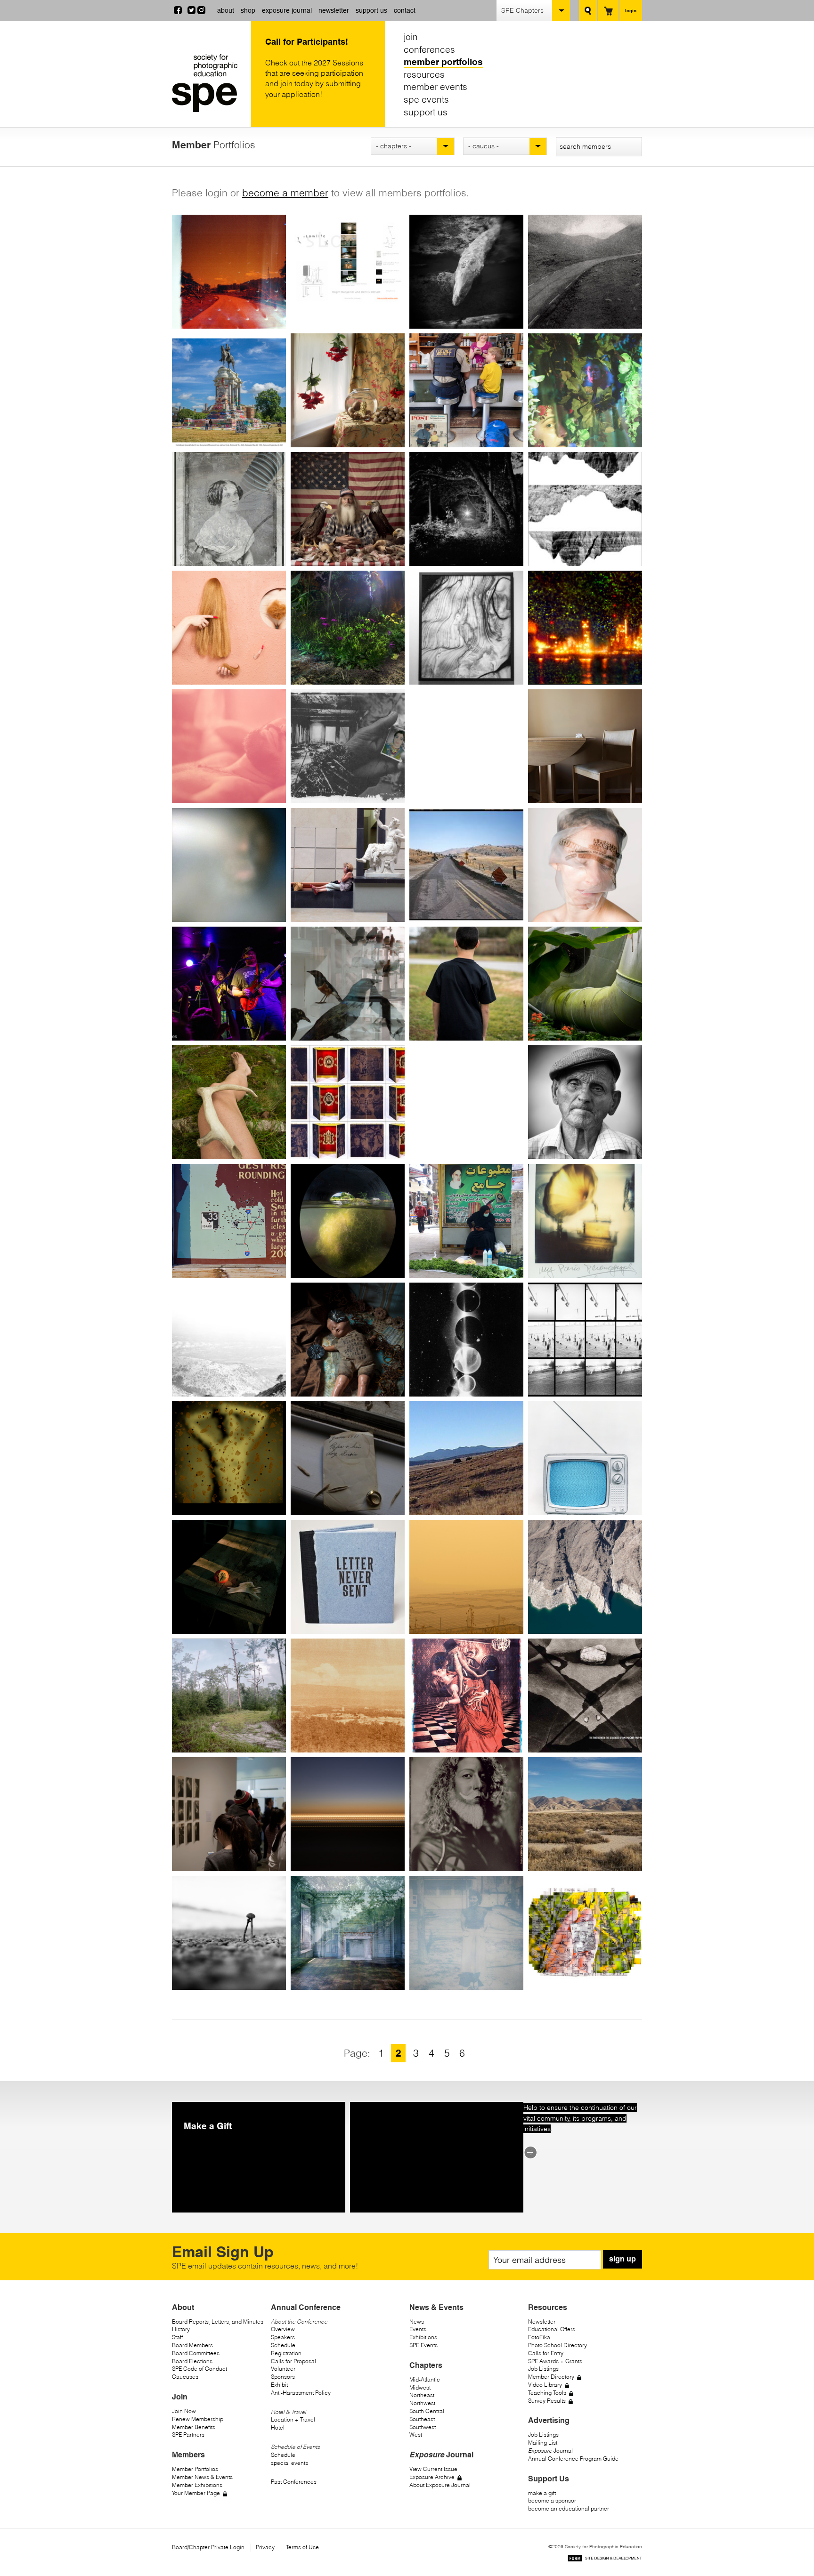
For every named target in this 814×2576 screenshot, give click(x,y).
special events (289, 2463)
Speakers (283, 2337)
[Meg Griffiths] (229, 1577)
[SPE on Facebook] (178, 11)
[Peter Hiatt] (348, 1814)
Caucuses (185, 2377)
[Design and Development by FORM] (605, 2560)
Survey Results (547, 2401)
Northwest (422, 2403)
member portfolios (443, 62)
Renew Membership (198, 2419)
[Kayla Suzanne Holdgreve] (466, 1933)
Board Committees (196, 2353)
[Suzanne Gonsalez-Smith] (348, 1340)
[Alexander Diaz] (348, 390)
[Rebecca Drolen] (229, 628)
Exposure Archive (432, 2477)
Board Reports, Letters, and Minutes (218, 2322)
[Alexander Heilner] (585, 1577)
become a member (285, 193)
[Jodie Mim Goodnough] (466, 1340)
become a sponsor (552, 2500)
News (417, 2322)
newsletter (334, 10)
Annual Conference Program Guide (573, 2459)
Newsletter (542, 2322)
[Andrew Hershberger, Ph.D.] (585, 1696)
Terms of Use (302, 2547)
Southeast (422, 2419)
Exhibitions (423, 2337)
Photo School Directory (558, 2345)
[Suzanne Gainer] (229, 1102)
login (631, 10)
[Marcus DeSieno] (585, 272)
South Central (427, 2411)
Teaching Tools (547, 2393)
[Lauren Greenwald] (466, 1458)
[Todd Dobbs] (348, 509)
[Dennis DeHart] (348, 272)
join (411, 37)
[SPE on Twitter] (191, 11)
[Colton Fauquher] (466, 746)
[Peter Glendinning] (585, 1221)
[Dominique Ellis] (466, 628)
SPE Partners (188, 2435)
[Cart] (608, 11)
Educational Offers (552, 2329)
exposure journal (287, 10)
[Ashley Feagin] (585, 746)
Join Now (184, 2411)
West (416, 2435)
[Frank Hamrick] (348, 1577)
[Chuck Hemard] (229, 1696)
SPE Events (423, 2345)
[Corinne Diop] (229, 509)
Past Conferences (294, 2482)
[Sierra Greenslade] (348, 1458)
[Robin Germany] (348, 1221)
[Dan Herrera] (466, 1696)
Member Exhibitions (197, 2485)
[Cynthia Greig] (585, 1458)
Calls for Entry (546, 2353)
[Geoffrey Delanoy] (466, 272)
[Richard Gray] (229, 1458)
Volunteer (283, 2369)
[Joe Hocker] (229, 1933)
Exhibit (279, 2385)
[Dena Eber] (348, 628)
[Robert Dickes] (466, 390)
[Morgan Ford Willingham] (585, 865)
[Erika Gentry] (585, 1102)
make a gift (542, 2493)
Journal (550, 2451)
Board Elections (192, 2361)
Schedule (283, 2345)
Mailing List (543, 2443)
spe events (426, 99)
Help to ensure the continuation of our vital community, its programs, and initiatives (580, 2118)
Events (418, 2329)
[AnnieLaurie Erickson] (585, 628)
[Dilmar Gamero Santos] (348, 1102)
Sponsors (283, 2377)
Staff (177, 2337)
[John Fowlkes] (229, 984)
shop (248, 10)
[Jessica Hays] (466, 1577)
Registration (286, 2353)
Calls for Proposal (293, 2361)
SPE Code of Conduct (199, 2369)
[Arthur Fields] (229, 865)
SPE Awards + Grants (555, 2361)
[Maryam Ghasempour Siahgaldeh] (466, 1221)
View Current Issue (433, 2469)
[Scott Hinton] (585, 1814)
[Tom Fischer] (348, 865)
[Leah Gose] (585, 1340)
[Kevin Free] (466, 984)
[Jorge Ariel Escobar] (229, 746)
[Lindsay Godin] (229, 1340)
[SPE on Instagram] (201, 11)
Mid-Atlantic (425, 2379)
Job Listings (543, 2369)
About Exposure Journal (440, 2485)
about (226, 10)
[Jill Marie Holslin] (585, 1933)
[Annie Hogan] (348, 1933)
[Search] (588, 11)
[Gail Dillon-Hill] (585, 390)
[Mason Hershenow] (229, 1814)
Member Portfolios (195, 2469)
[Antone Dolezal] (466, 509)
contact (405, 10)
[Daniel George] (229, 1221)
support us (371, 10)
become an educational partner (569, 2508)
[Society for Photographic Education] (209, 83)
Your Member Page (196, 2493)
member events (435, 87)
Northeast (422, 2395)
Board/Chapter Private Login (208, 2547)
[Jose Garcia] (466, 1102)
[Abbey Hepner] (348, 1696)
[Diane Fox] (348, 984)
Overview (283, 2329)
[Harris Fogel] (466, 865)
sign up (623, 2259)
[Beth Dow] (585, 509)
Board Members (192, 2345)
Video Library (545, 2385)
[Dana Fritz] (585, 984)
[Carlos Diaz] (229, 390)
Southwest (423, 2427)
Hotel (278, 2427)
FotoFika (539, 2337)
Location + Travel (293, 2419)
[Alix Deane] (229, 272)
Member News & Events (202, 2477)
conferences (429, 49)
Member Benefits (194, 2427)
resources (424, 74)
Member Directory (551, 2377)
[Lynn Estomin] (348, 746)
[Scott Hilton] (466, 1814)
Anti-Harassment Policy (301, 2393)
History (181, 2329)
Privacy (265, 2547)
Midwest (420, 2387)
